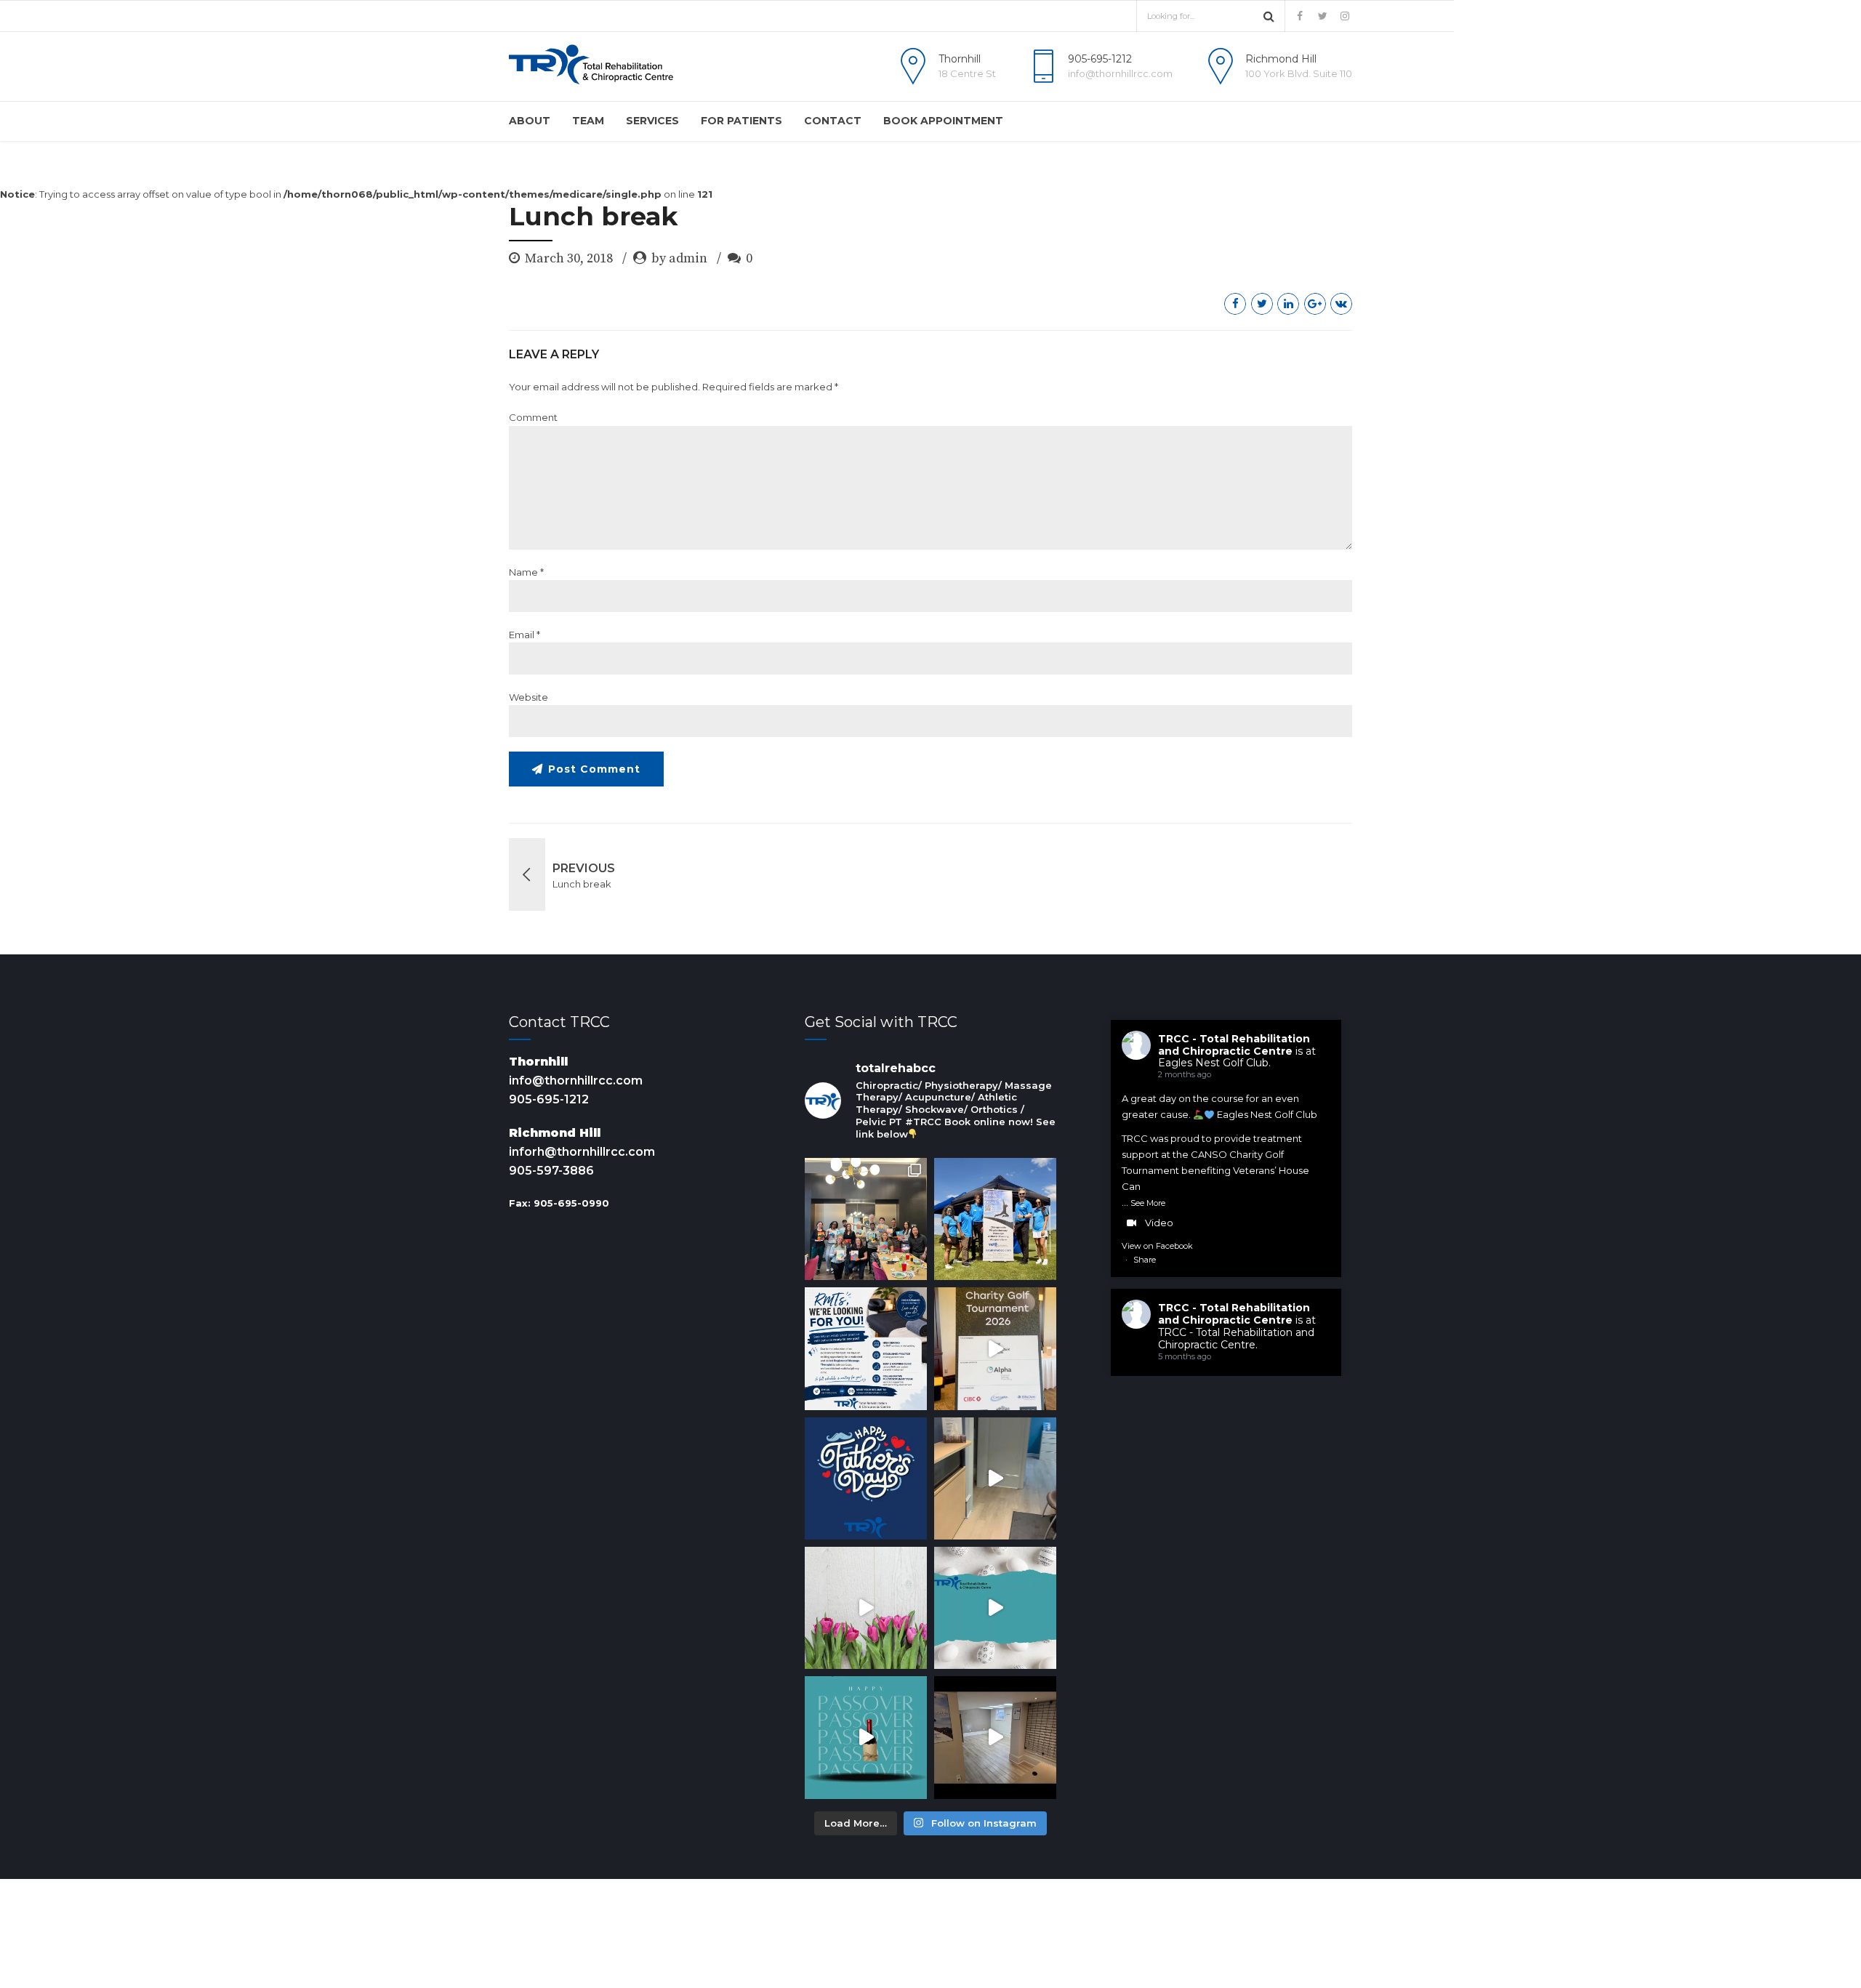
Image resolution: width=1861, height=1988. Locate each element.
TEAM (588, 121)
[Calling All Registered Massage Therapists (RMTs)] (866, 1348)
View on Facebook (1157, 1246)
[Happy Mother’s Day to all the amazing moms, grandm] (866, 1608)
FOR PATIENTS (741, 121)
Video (1159, 1223)
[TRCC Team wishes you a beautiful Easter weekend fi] (995, 1608)
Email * (524, 635)
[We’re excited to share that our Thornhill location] (995, 1737)
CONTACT (833, 121)
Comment (533, 417)
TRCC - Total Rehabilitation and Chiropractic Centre (1234, 1045)
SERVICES (652, 121)
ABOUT (530, 121)
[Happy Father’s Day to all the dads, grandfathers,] (866, 1478)
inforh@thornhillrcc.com (582, 1152)
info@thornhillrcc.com (576, 1080)
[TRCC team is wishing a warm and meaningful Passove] (866, 1737)
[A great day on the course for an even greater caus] (995, 1348)
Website (528, 697)
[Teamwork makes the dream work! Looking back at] (995, 1219)
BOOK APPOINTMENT (943, 121)
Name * (526, 572)
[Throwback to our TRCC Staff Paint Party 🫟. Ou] (866, 1219)
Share (1145, 1260)
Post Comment (594, 769)
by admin (679, 258)
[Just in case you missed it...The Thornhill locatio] (995, 1478)
